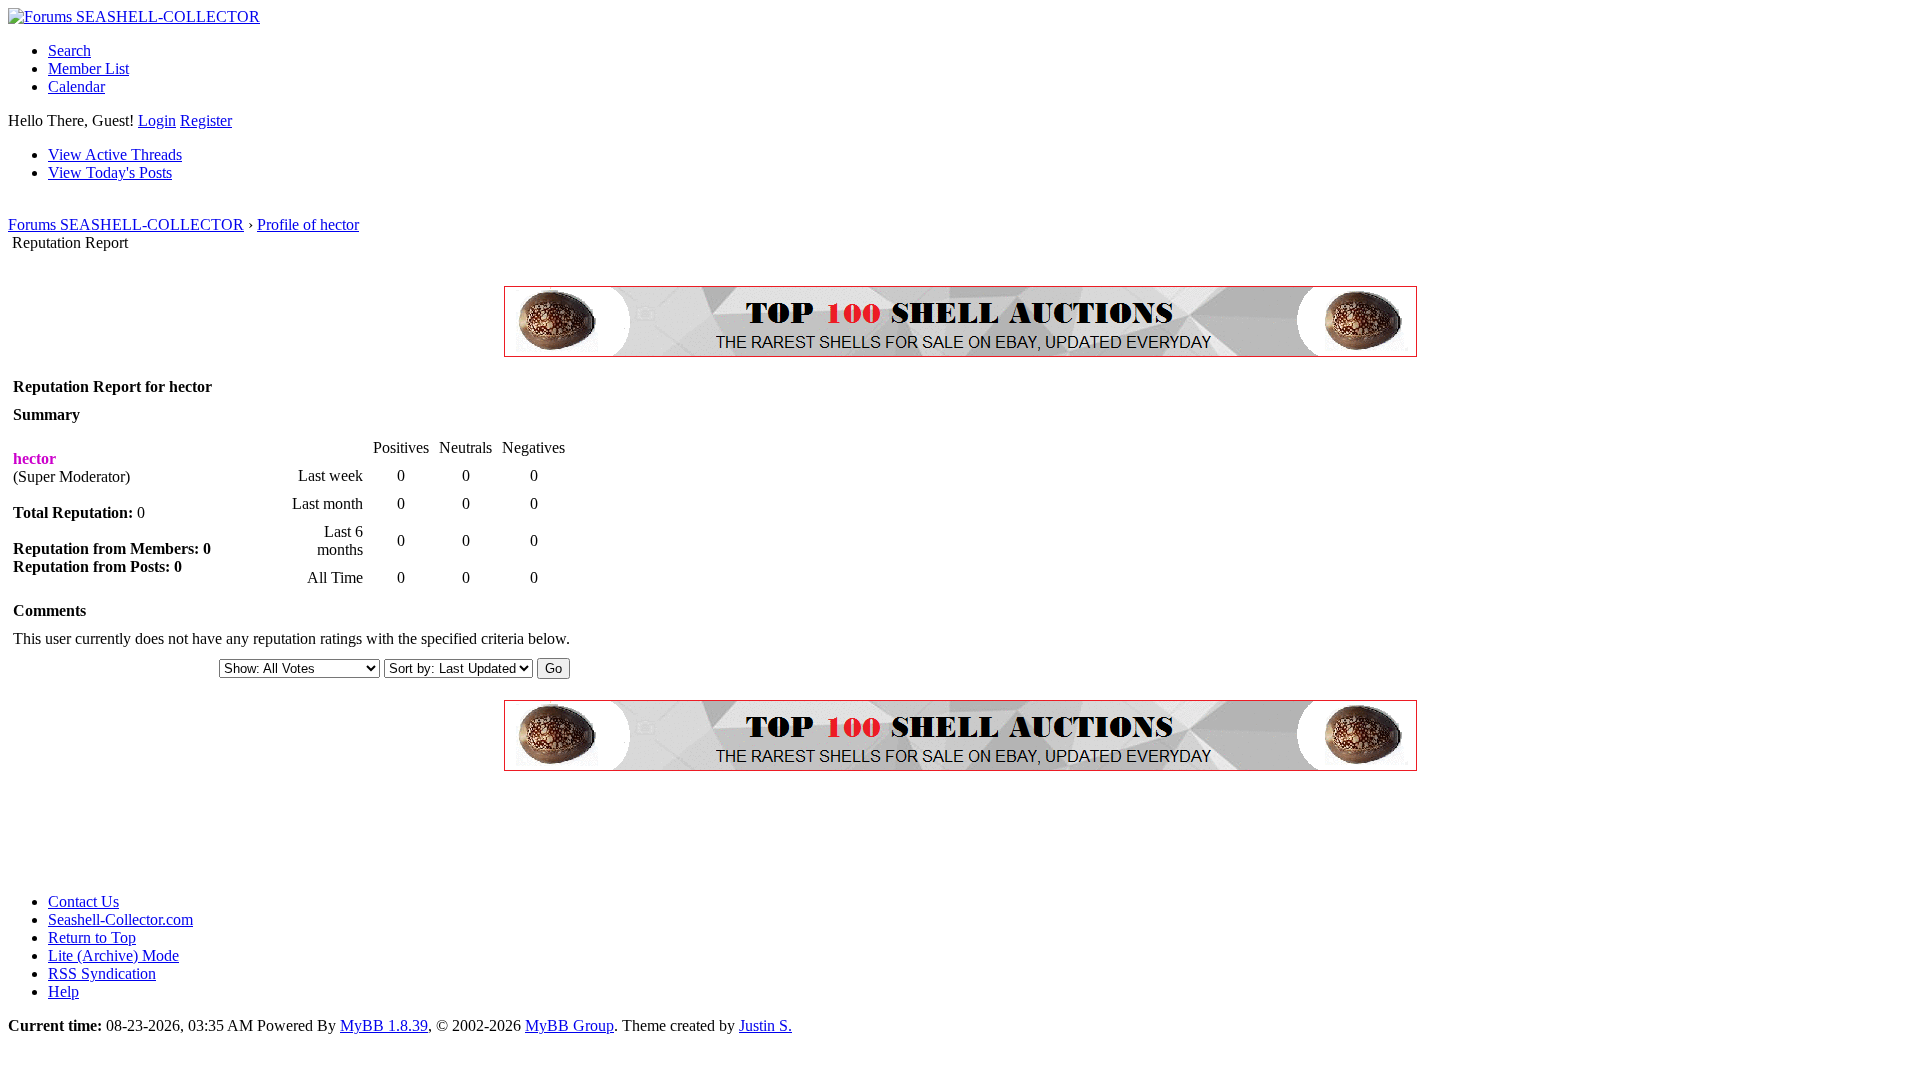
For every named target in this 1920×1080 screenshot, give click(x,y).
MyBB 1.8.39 (384, 1025)
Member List (88, 68)
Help (63, 991)
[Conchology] (960, 351)
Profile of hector (308, 224)
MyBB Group (569, 1025)
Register (206, 120)
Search (69, 50)
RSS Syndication (102, 973)
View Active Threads (115, 154)
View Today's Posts (110, 172)
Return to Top (92, 937)
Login (157, 120)
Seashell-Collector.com (120, 919)
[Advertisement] (372, 832)
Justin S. (765, 1025)
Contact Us (83, 901)
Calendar (76, 86)
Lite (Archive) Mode (113, 955)
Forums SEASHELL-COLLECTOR (126, 224)
